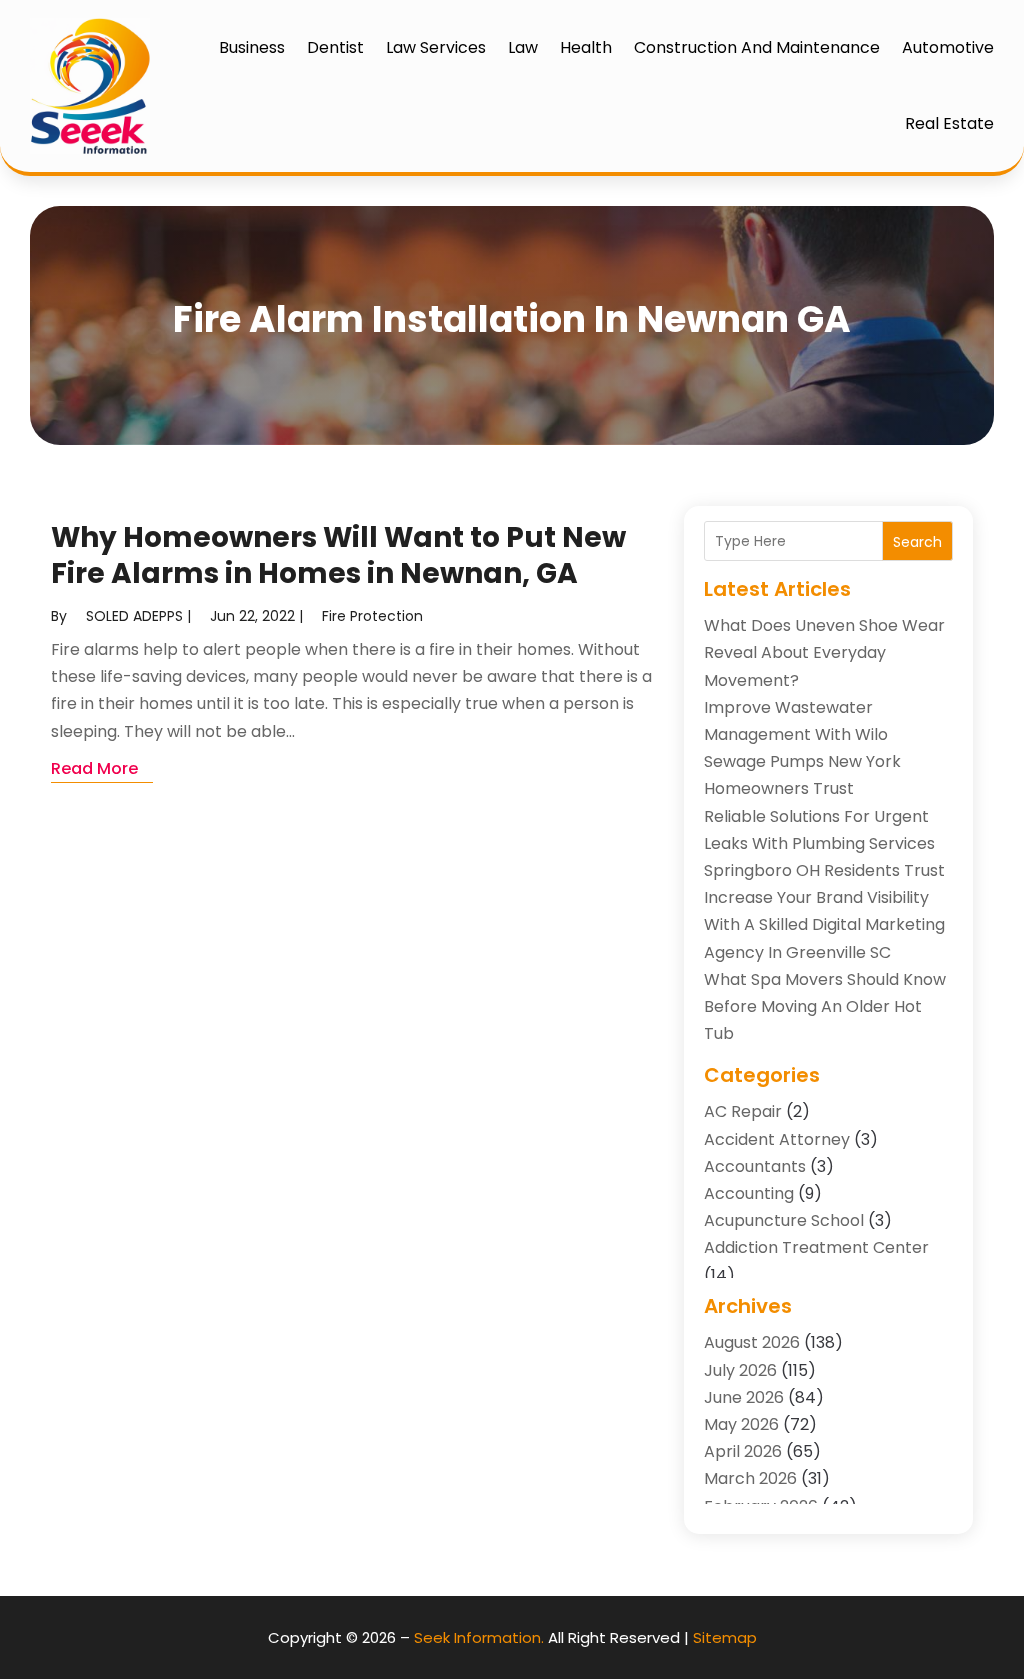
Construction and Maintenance (757, 47)
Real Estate (949, 123)
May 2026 (741, 1424)
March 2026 (750, 1478)
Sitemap (725, 1637)
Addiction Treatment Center (816, 1247)
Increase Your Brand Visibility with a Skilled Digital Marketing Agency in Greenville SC (824, 924)
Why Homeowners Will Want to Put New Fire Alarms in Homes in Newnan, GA (338, 555)
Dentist (335, 47)
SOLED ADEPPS (134, 616)
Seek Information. (479, 1637)
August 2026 (752, 1342)
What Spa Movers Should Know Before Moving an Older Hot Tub (825, 1006)
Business (252, 47)
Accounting (749, 1193)
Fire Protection (372, 616)
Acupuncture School (784, 1220)
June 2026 (744, 1397)
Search (917, 542)
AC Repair (743, 1111)
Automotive (948, 47)
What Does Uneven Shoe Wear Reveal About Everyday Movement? (824, 652)
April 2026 (743, 1451)
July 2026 (740, 1370)
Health (586, 47)
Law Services (436, 47)
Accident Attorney (777, 1139)
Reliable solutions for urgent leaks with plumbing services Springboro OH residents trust (824, 843)
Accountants (755, 1166)
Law (523, 47)
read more (94, 768)
